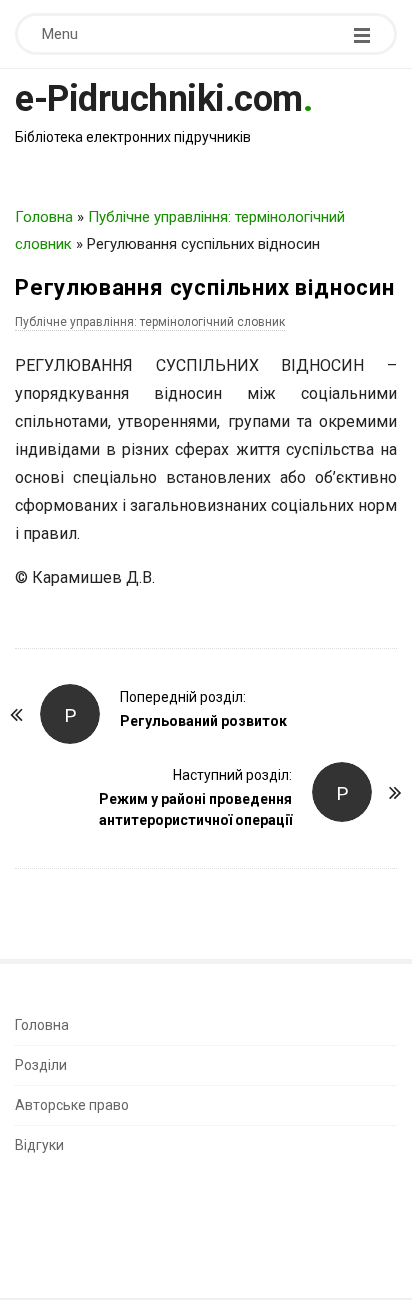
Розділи (41, 1065)
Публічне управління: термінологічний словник (150, 322)
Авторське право (72, 1105)
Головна (44, 217)
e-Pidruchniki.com (159, 99)
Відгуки (39, 1145)
